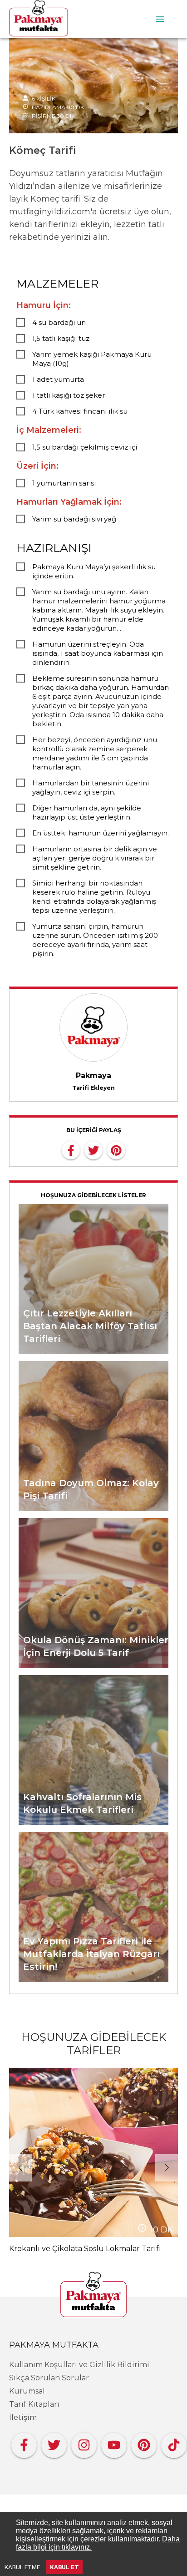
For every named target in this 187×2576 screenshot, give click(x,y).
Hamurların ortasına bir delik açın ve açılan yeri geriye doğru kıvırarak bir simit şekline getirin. (95, 858)
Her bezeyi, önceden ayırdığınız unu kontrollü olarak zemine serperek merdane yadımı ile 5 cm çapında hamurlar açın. (95, 753)
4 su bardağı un (59, 322)
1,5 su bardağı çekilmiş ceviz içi (85, 447)
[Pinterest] (144, 2443)
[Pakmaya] (93, 2295)
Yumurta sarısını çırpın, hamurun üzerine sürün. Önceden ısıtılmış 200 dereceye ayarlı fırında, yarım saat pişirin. (95, 940)
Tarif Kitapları (34, 2404)
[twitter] (93, 1149)
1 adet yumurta (58, 379)
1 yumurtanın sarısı (64, 483)
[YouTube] (114, 2443)
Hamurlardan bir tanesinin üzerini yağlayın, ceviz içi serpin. (91, 787)
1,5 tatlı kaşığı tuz (61, 338)
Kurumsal (27, 2391)
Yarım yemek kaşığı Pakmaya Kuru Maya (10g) (92, 359)
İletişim (23, 2417)
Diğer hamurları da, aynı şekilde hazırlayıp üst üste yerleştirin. (87, 812)
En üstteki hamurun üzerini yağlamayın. (101, 833)
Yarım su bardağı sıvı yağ (74, 519)
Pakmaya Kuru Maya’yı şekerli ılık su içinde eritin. (94, 571)
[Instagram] (84, 2443)
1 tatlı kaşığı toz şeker (69, 395)
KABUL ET (64, 2567)
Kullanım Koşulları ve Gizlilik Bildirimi (79, 2365)
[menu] (160, 19)
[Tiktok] (174, 2443)
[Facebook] (24, 2443)
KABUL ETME (22, 2567)
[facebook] (71, 1149)
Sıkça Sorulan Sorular (49, 2378)
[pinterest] (116, 1149)
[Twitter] (54, 2443)
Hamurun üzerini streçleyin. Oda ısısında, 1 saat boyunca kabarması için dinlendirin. (98, 653)
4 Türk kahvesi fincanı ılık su (80, 411)
